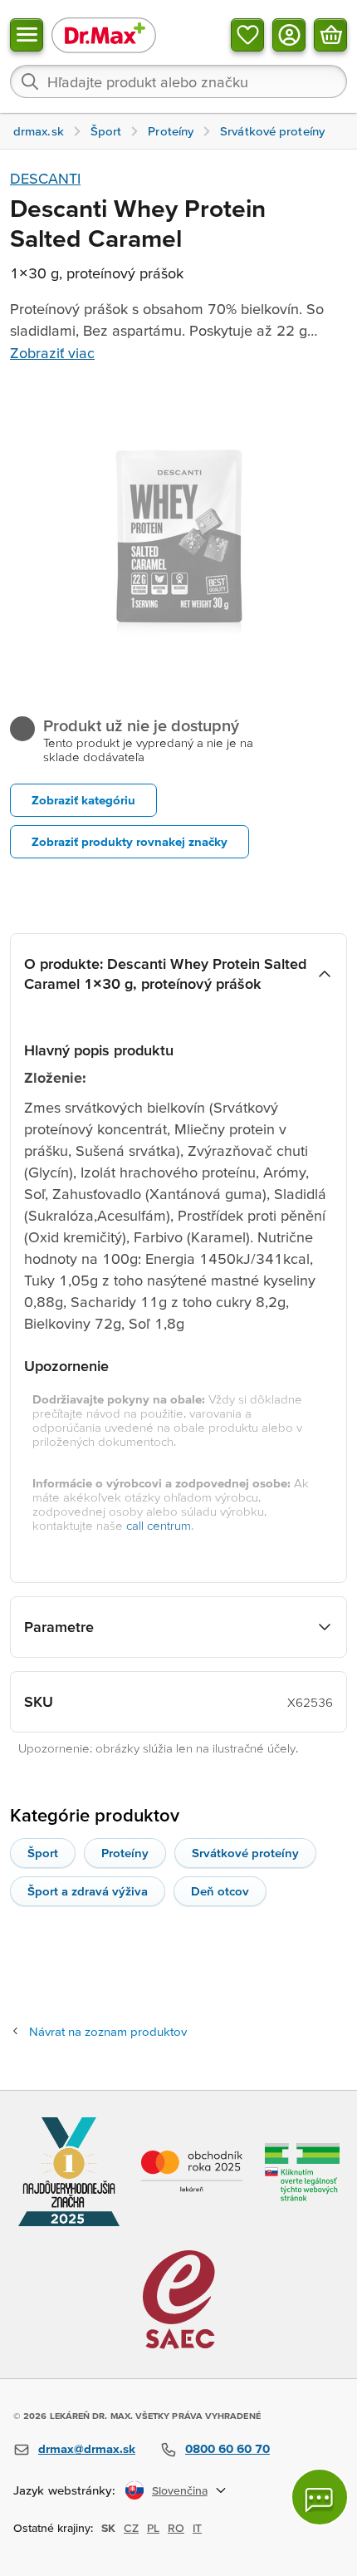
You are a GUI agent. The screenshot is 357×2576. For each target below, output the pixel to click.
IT (197, 2528)
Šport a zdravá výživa (88, 1891)
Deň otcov (220, 1891)
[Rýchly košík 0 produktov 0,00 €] (330, 35)
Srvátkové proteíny (245, 1853)
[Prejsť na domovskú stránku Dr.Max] (104, 34)
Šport (43, 1853)
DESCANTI (45, 178)
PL (153, 2528)
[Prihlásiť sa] (289, 35)
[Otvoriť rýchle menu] (27, 35)
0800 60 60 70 (227, 2448)
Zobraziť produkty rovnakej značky (130, 841)
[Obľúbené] (247, 35)
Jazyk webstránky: (64, 2490)
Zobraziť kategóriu (83, 800)
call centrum (159, 1525)
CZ (131, 2528)
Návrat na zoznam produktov (108, 2031)
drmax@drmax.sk (87, 2448)
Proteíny (125, 1853)
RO (176, 2528)
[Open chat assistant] (320, 2497)
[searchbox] (178, 81)
